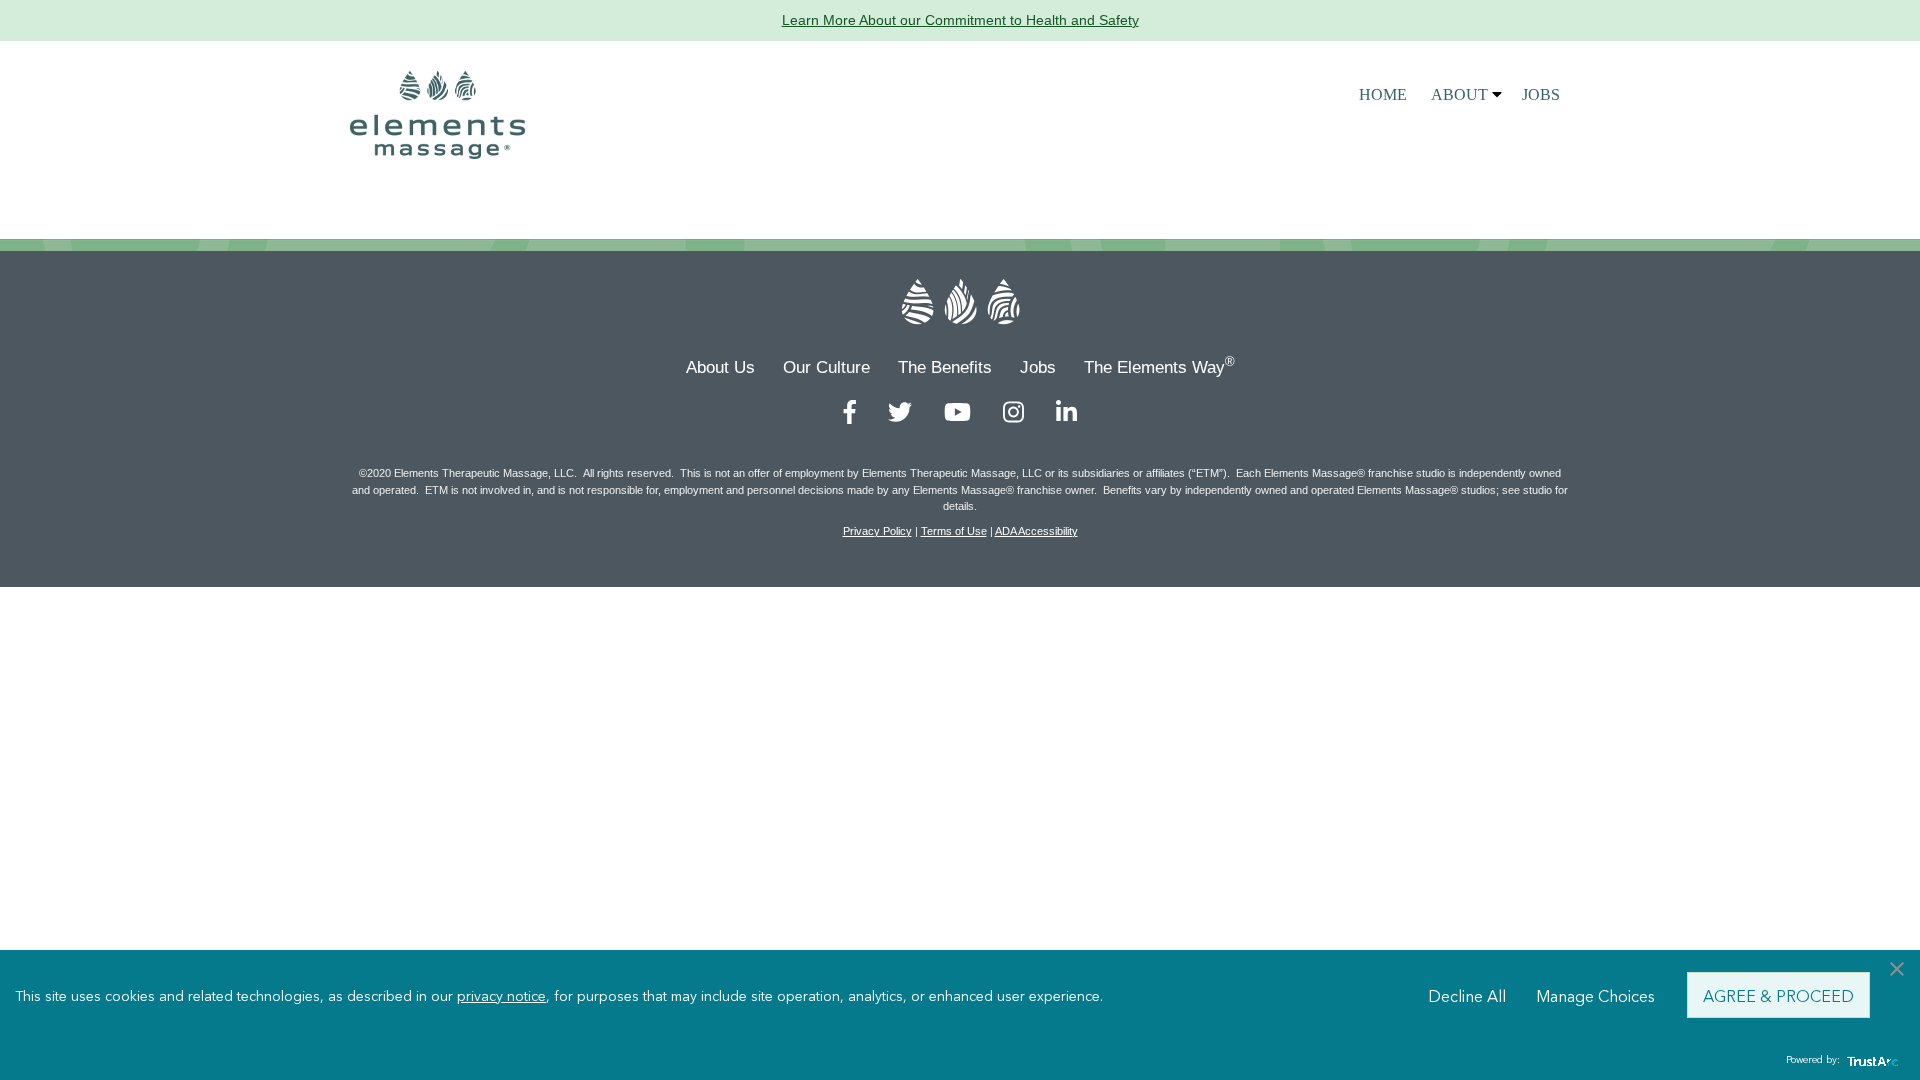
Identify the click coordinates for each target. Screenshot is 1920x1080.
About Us (720, 367)
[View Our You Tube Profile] (957, 412)
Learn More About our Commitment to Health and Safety (960, 20)
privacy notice (501, 995)
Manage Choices (1595, 995)
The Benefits (945, 367)
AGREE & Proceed (1778, 995)
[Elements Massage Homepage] (437, 113)
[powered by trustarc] (1870, 1060)
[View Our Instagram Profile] (1013, 412)
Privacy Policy (877, 531)
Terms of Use (954, 531)
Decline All (1467, 995)
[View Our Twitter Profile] (900, 412)
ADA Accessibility (1036, 531)
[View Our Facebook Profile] (850, 412)
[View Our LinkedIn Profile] (1066, 412)
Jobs (1038, 367)
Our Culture (826, 367)
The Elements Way (1159, 366)
